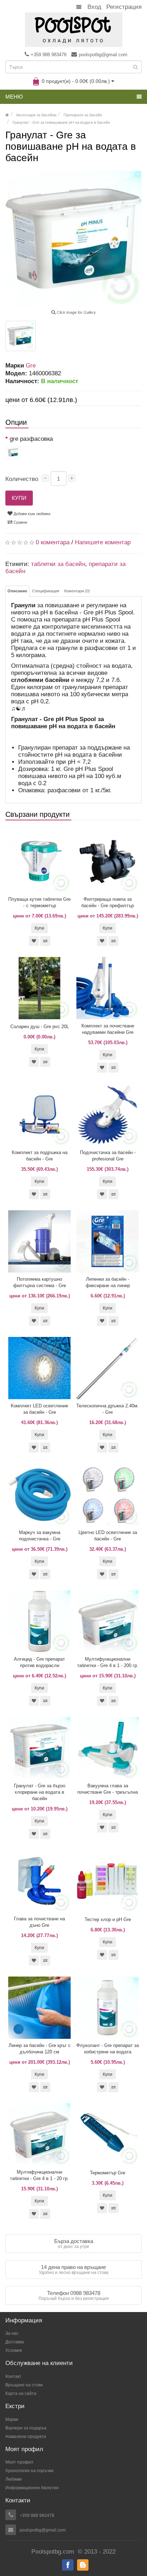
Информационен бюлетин (32, 2488)
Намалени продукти (26, 2437)
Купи (19, 498)
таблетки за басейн (58, 564)
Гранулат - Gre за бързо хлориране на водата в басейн (40, 1792)
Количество (22, 479)
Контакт (13, 2376)
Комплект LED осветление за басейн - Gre (39, 1409)
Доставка (15, 2342)
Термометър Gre (108, 2173)
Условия (14, 2350)
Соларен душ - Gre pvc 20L (40, 1027)
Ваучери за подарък (26, 2428)
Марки (12, 2419)
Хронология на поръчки (29, 2471)
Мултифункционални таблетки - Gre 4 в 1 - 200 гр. (108, 1662)
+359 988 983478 (49, 55)
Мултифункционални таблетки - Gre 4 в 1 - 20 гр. (39, 2175)
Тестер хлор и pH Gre (108, 1919)
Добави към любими (31, 514)
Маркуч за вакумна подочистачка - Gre (40, 1536)
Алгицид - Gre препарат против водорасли (39, 1662)
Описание (17, 591)
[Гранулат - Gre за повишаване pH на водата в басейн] (21, 336)
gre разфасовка (31, 439)
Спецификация (46, 591)
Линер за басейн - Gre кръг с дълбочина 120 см (40, 2049)
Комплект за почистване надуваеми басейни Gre (108, 1029)
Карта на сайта (21, 2393)
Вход (94, 7)
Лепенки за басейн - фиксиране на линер (108, 1282)
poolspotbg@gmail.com (103, 55)
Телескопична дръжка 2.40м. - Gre (108, 1409)
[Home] (7, 115)
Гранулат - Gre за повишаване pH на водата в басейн (61, 122)
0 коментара (53, 542)
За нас (12, 2333)
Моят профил (19, 2462)
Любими (14, 2479)
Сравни (20, 522)
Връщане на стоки (24, 2385)
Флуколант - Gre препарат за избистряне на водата (108, 2049)
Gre (31, 366)
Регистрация (124, 7)
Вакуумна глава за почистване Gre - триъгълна (108, 1789)
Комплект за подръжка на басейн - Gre (40, 1156)
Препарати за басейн (83, 115)
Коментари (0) (77, 591)
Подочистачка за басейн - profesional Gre (108, 1156)
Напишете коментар (103, 542)
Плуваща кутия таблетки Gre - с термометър (39, 902)
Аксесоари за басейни (36, 115)
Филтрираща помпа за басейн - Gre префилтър (108, 902)
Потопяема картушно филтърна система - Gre (40, 1282)
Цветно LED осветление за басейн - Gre (108, 1536)
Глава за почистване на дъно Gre (39, 1922)
